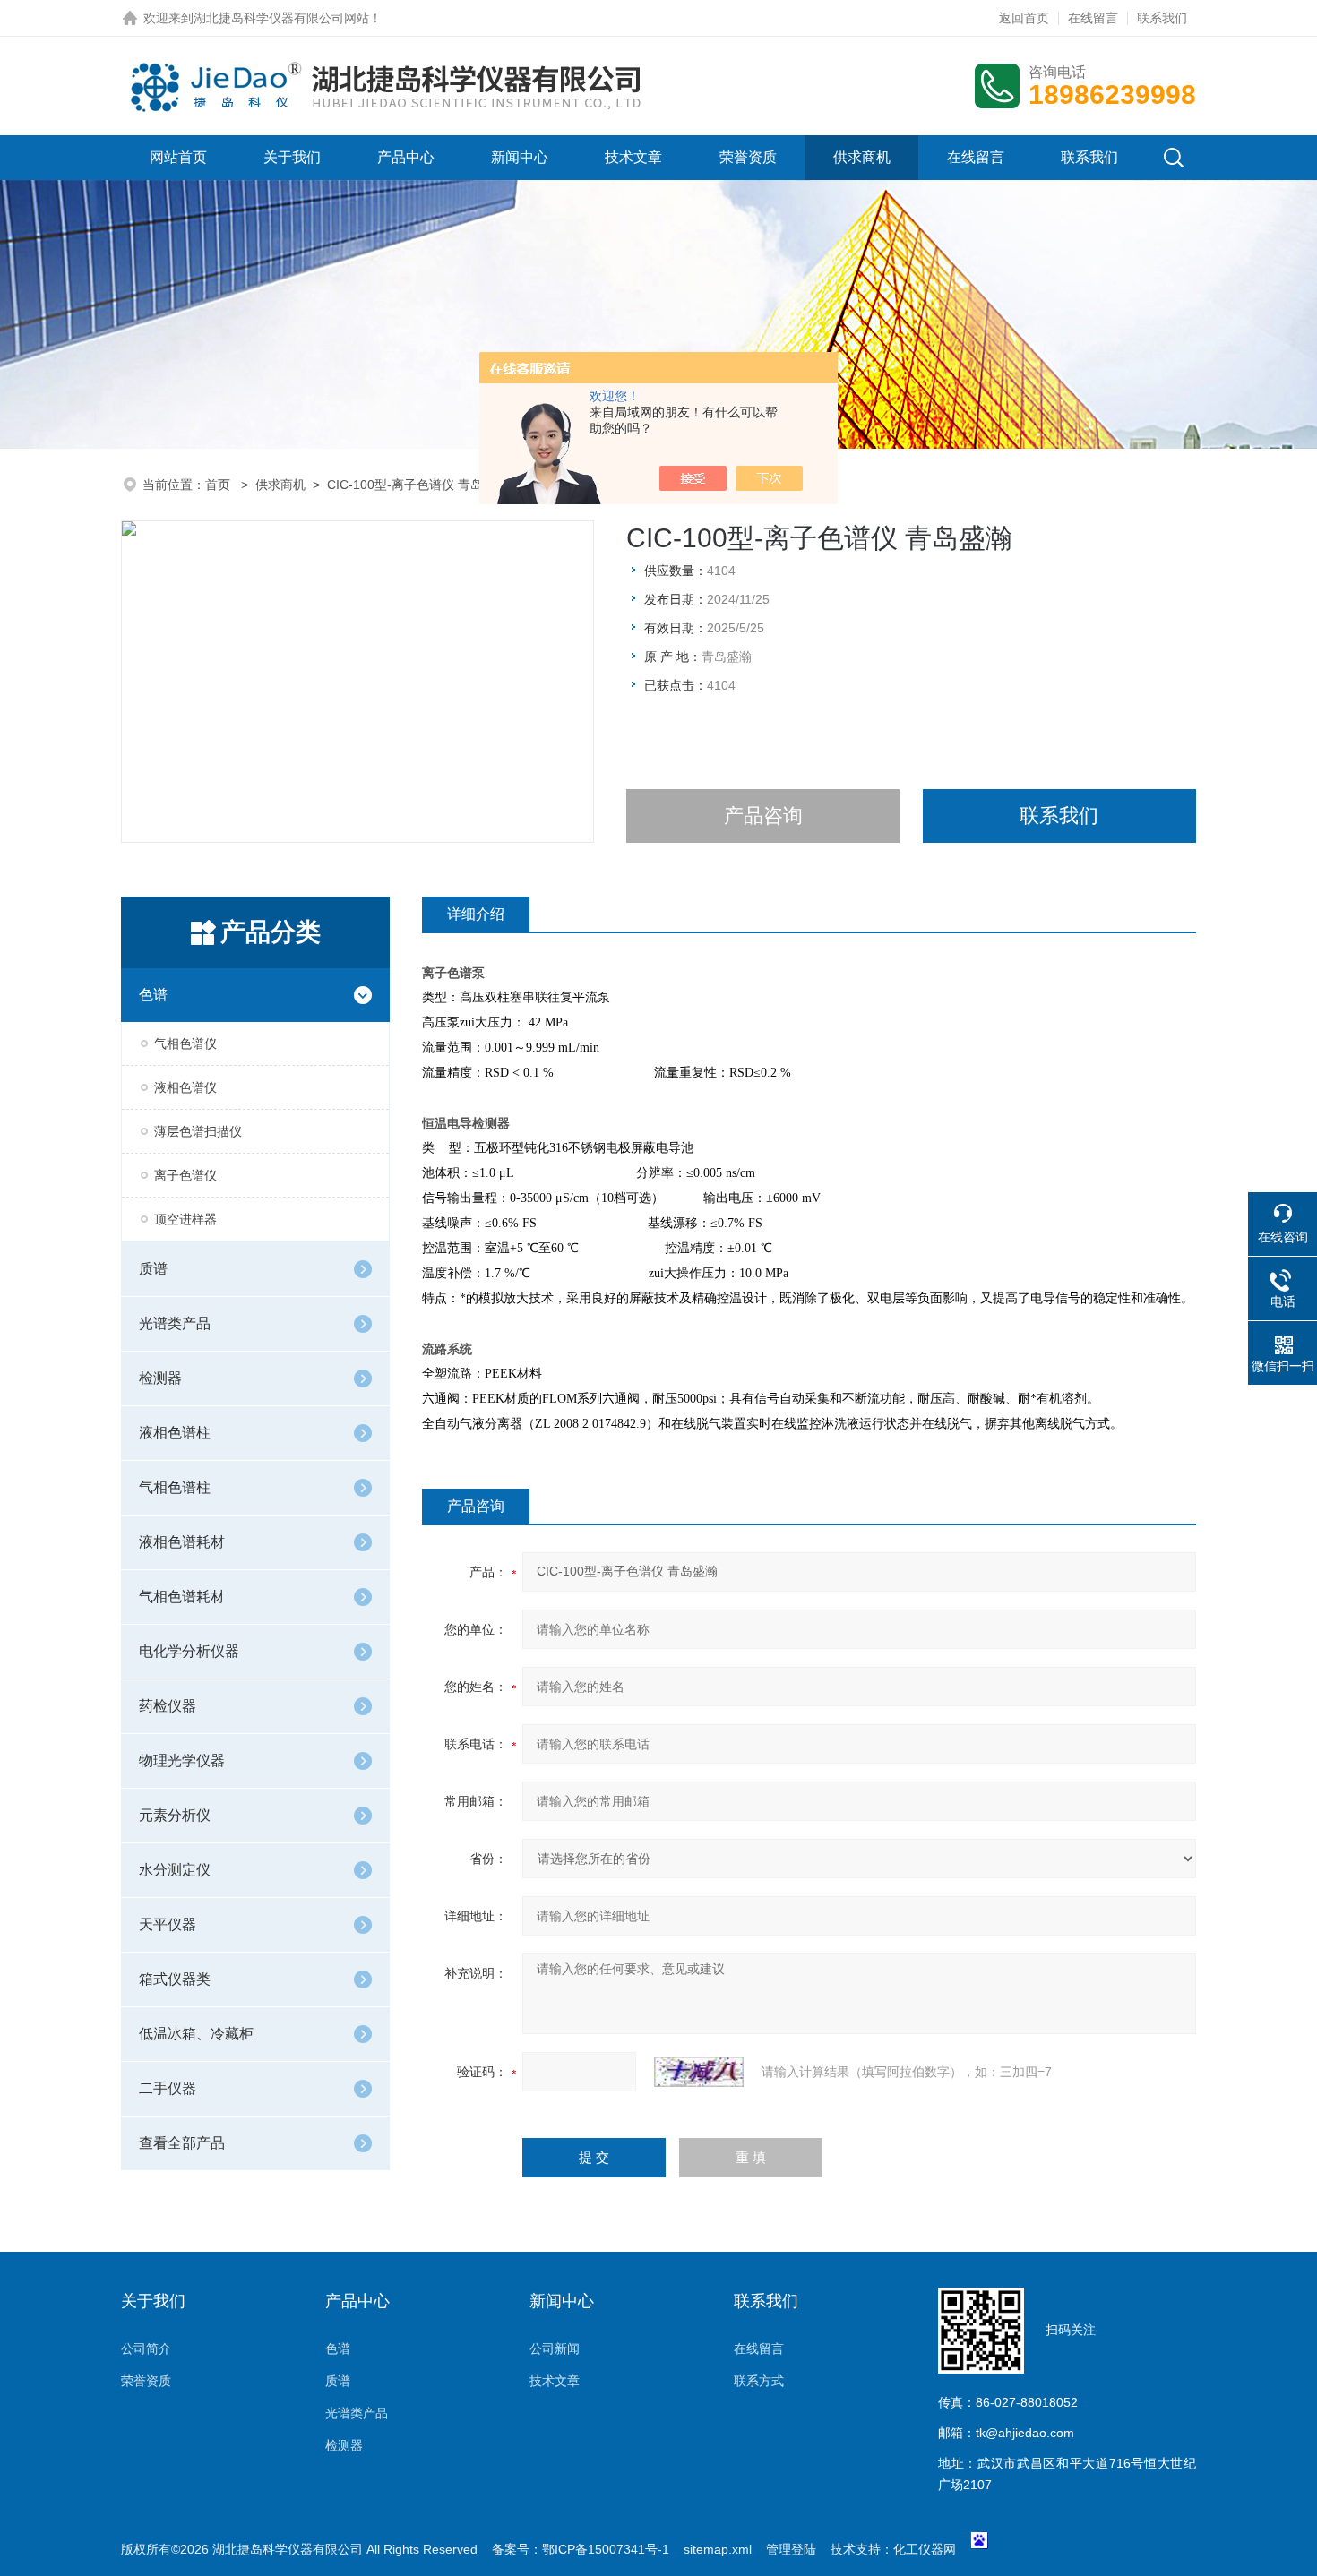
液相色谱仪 (185, 1087)
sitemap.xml (718, 2549)
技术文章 (633, 157)
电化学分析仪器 (189, 1651)
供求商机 (862, 157)
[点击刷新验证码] (699, 2072)
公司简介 (146, 2348)
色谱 (153, 995)
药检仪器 (168, 1706)
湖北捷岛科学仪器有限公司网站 (281, 18)
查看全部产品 (182, 2143)
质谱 (153, 1269)
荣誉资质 (748, 157)
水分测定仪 (175, 1870)
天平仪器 (168, 1924)
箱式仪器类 (175, 1979)
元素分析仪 (175, 1815)
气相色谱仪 (185, 1043)
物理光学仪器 (182, 1760)
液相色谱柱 (175, 1433)
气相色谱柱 (175, 1487)
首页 (219, 485)
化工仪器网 (925, 2549)
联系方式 (759, 2381)
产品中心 (406, 157)
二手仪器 (168, 2088)
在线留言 (1093, 18)
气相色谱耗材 (182, 1597)
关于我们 (292, 157)
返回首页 (1024, 18)
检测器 (160, 1378)
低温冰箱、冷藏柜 (196, 2034)
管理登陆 (791, 2549)
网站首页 (178, 157)
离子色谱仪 (185, 1175)
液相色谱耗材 (182, 1542)
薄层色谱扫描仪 (198, 1131)
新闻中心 (520, 157)
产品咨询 (763, 816)
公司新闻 (555, 2348)
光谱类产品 (175, 1323)
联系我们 (1162, 18)
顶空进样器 (185, 1219)
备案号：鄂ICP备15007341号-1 (581, 2549)
